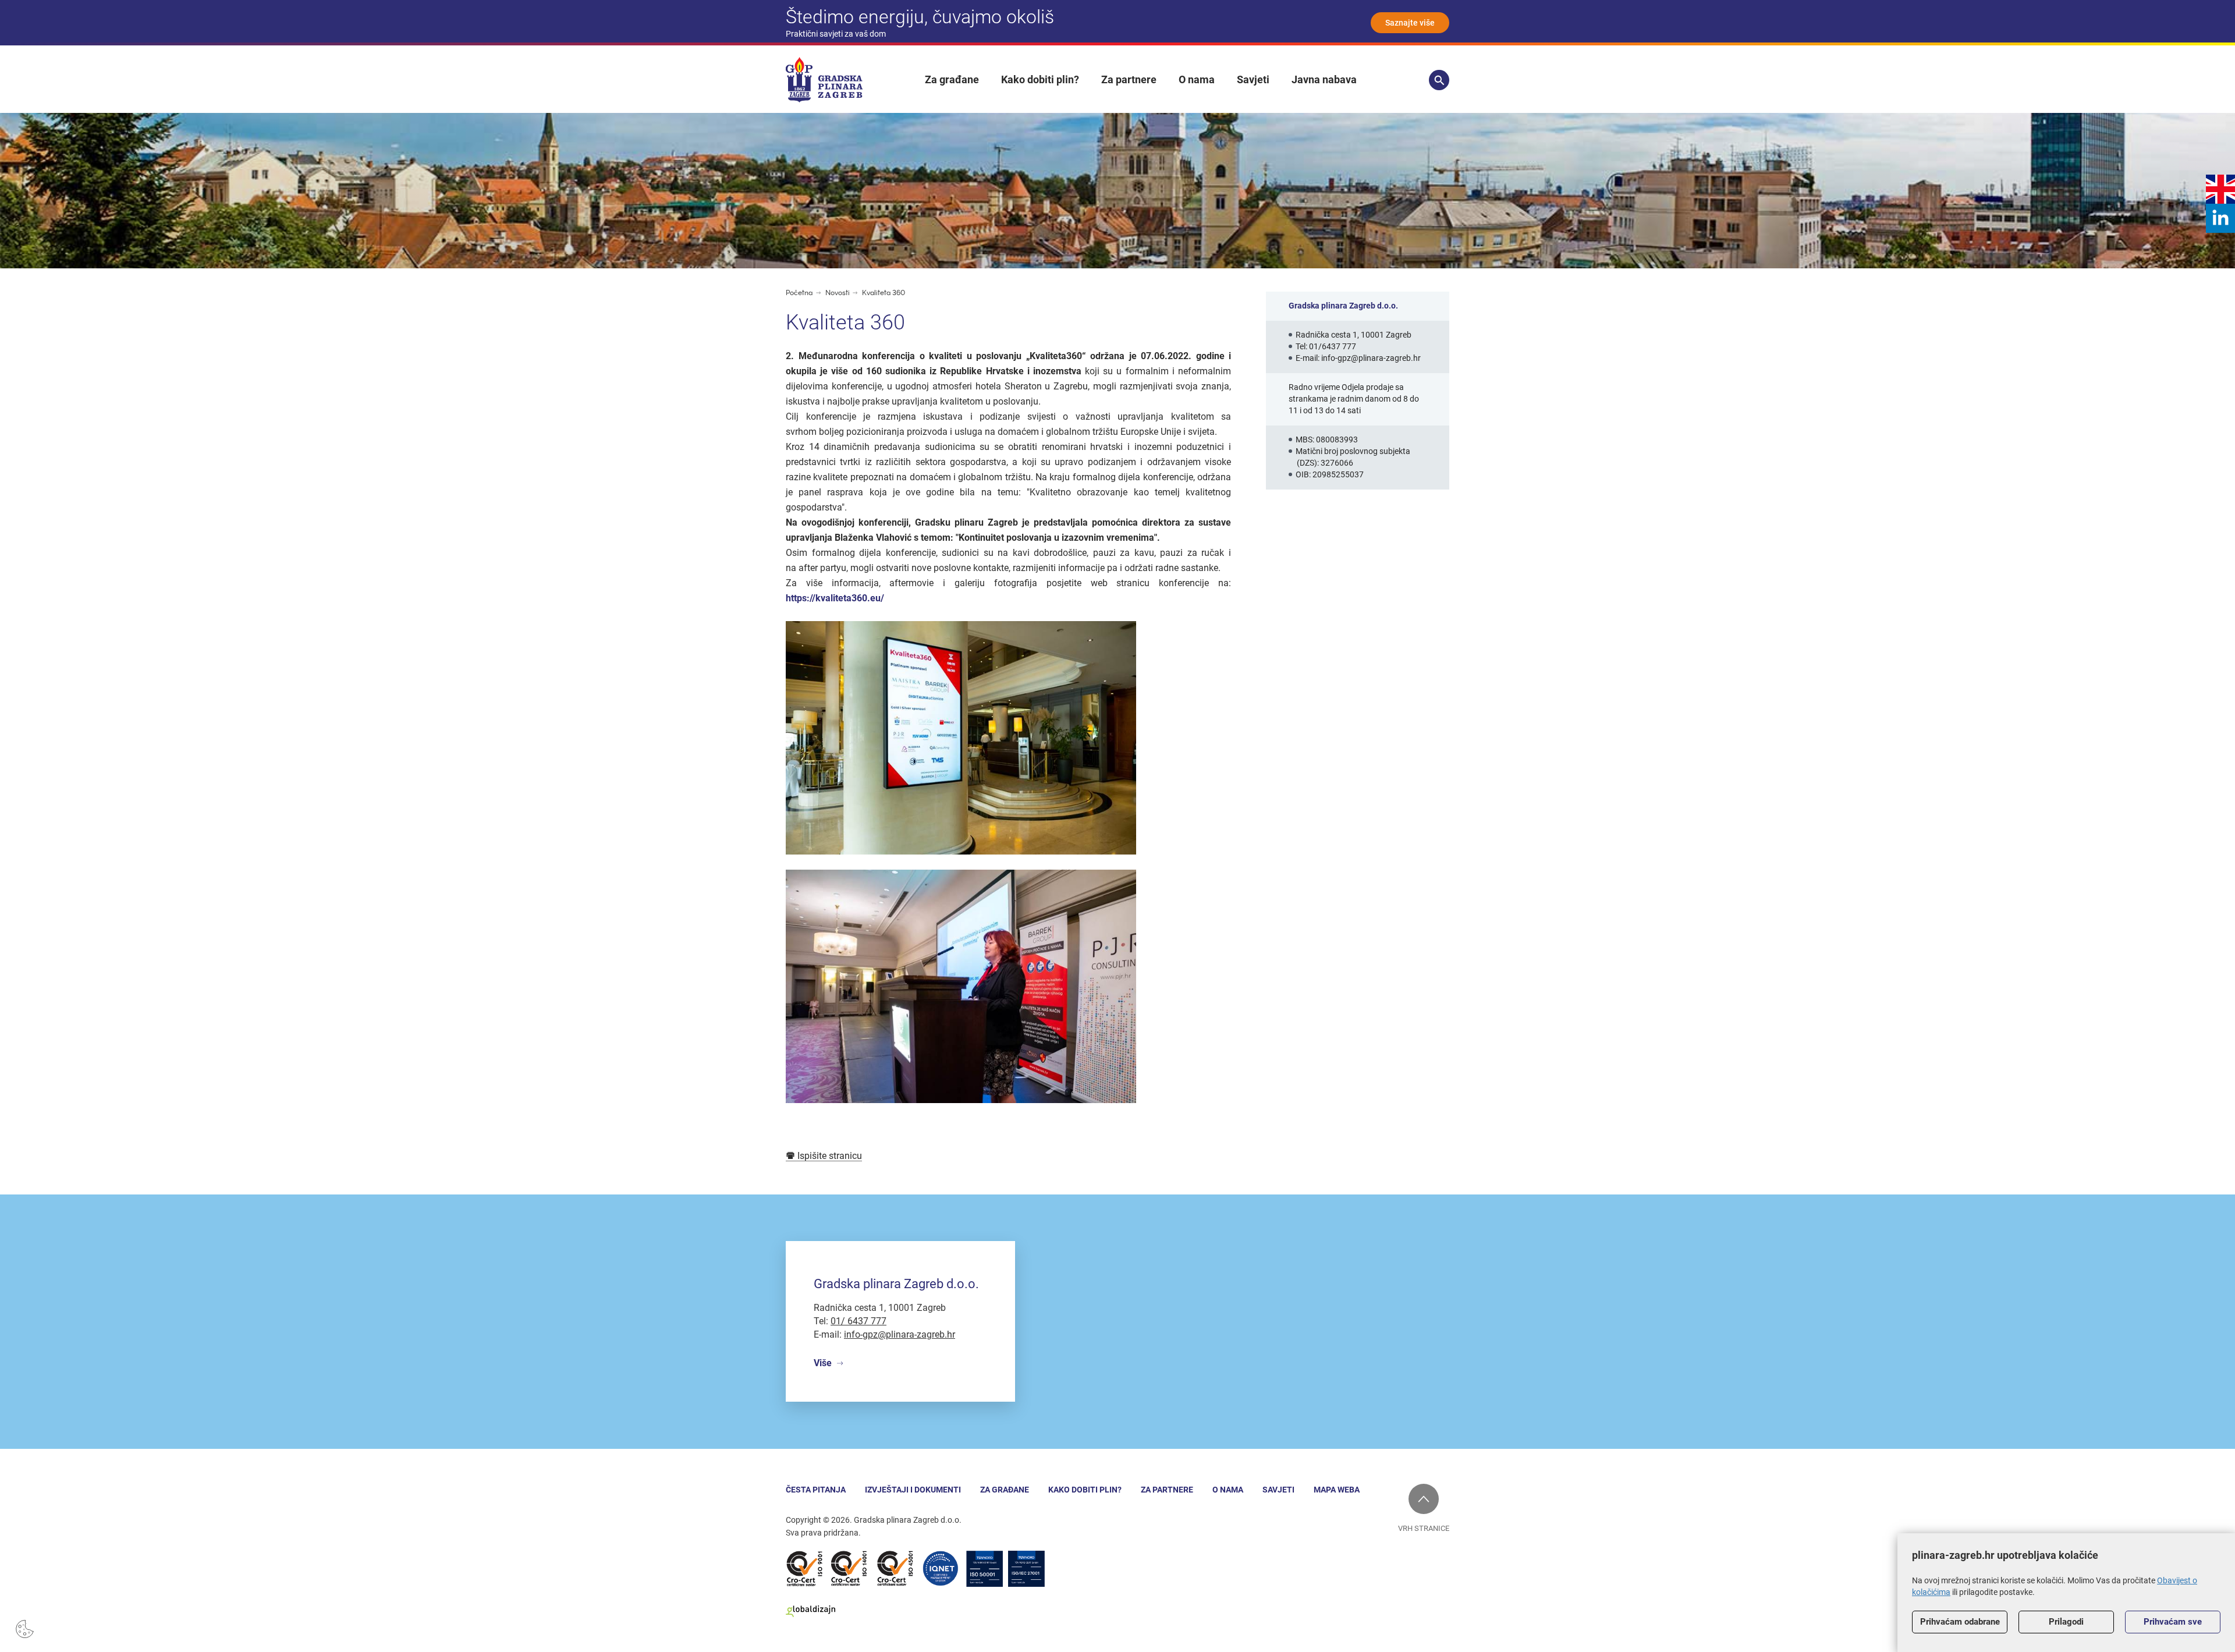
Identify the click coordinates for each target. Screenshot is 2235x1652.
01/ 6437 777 (858, 1321)
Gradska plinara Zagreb (824, 80)
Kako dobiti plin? (1040, 79)
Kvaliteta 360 (884, 293)
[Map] (1117, 1322)
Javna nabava (1324, 79)
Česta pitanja (816, 1490)
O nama (1197, 79)
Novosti (838, 293)
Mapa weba (1337, 1490)
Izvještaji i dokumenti (913, 1490)
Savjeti (1253, 79)
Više (823, 1363)
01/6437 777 (1333, 346)
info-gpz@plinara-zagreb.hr (1371, 358)
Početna (799, 293)
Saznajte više (1410, 23)
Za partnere (1129, 79)
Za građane (952, 79)
